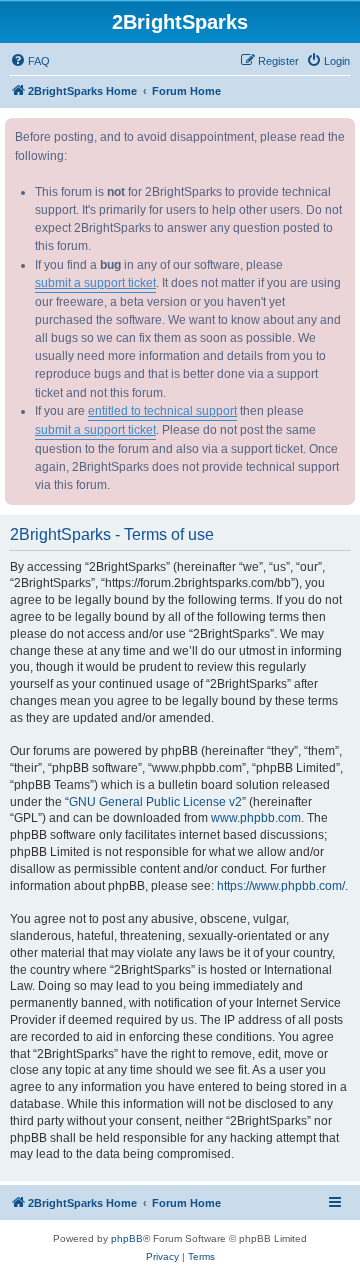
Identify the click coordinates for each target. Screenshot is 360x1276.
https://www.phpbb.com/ (281, 886)
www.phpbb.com (256, 818)
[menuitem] (30, 61)
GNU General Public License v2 (155, 802)
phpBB (127, 1238)
